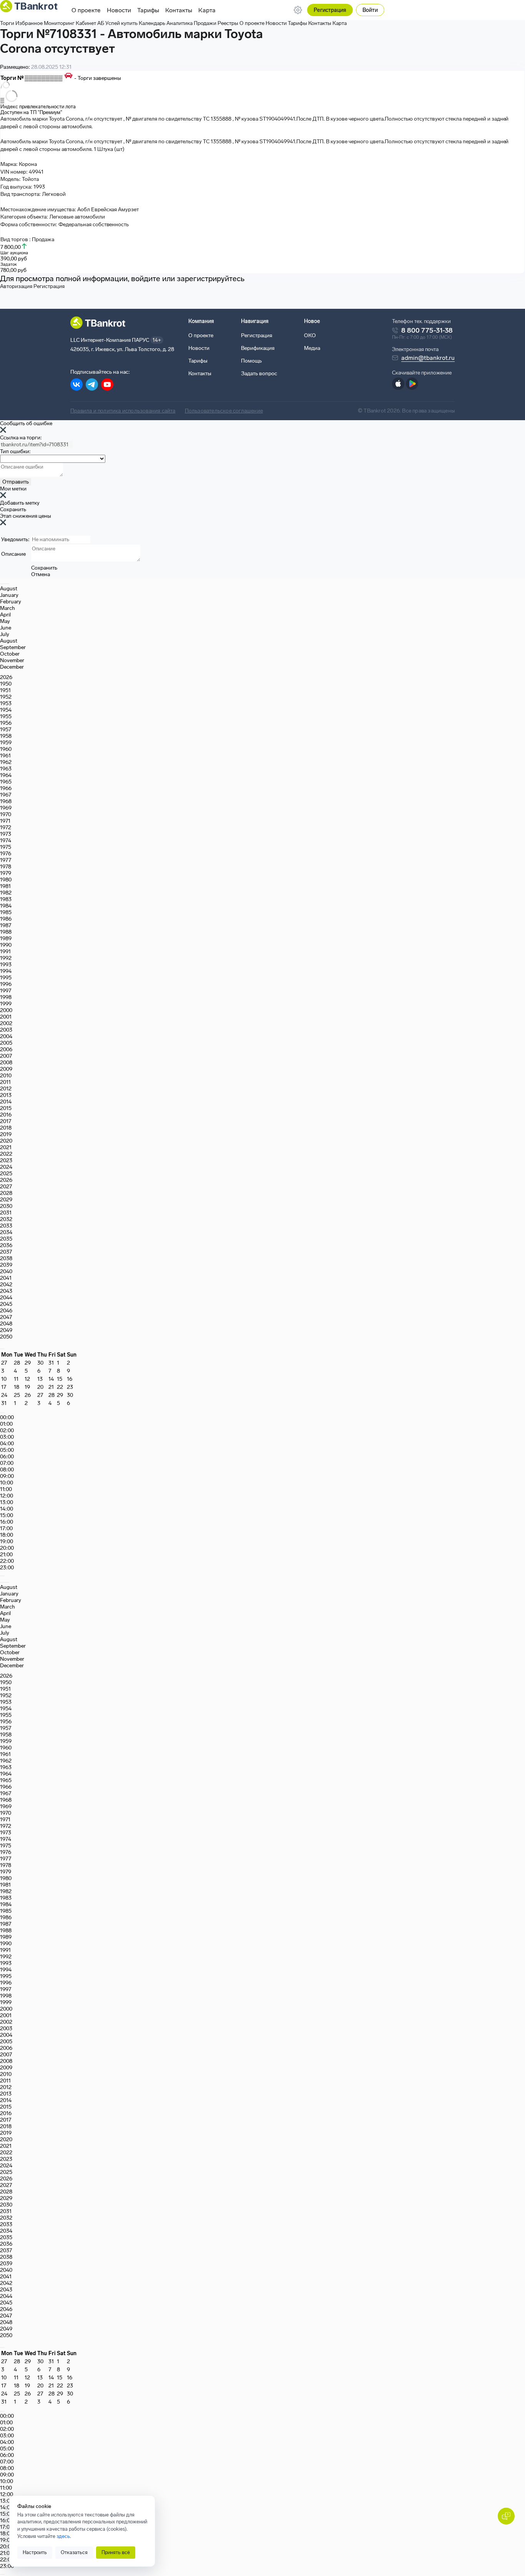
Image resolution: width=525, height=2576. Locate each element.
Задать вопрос (259, 374)
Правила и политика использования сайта (123, 411)
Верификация (258, 348)
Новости (119, 10)
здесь (63, 2536)
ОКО (310, 335)
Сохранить (13, 509)
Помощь (251, 361)
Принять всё (116, 2552)
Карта (207, 10)
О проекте (86, 10)
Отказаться (74, 2552)
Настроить (35, 2552)
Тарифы (148, 10)
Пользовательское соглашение (224, 411)
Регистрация (330, 10)
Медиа (312, 348)
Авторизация (16, 286)
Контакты (179, 10)
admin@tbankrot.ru (428, 358)
